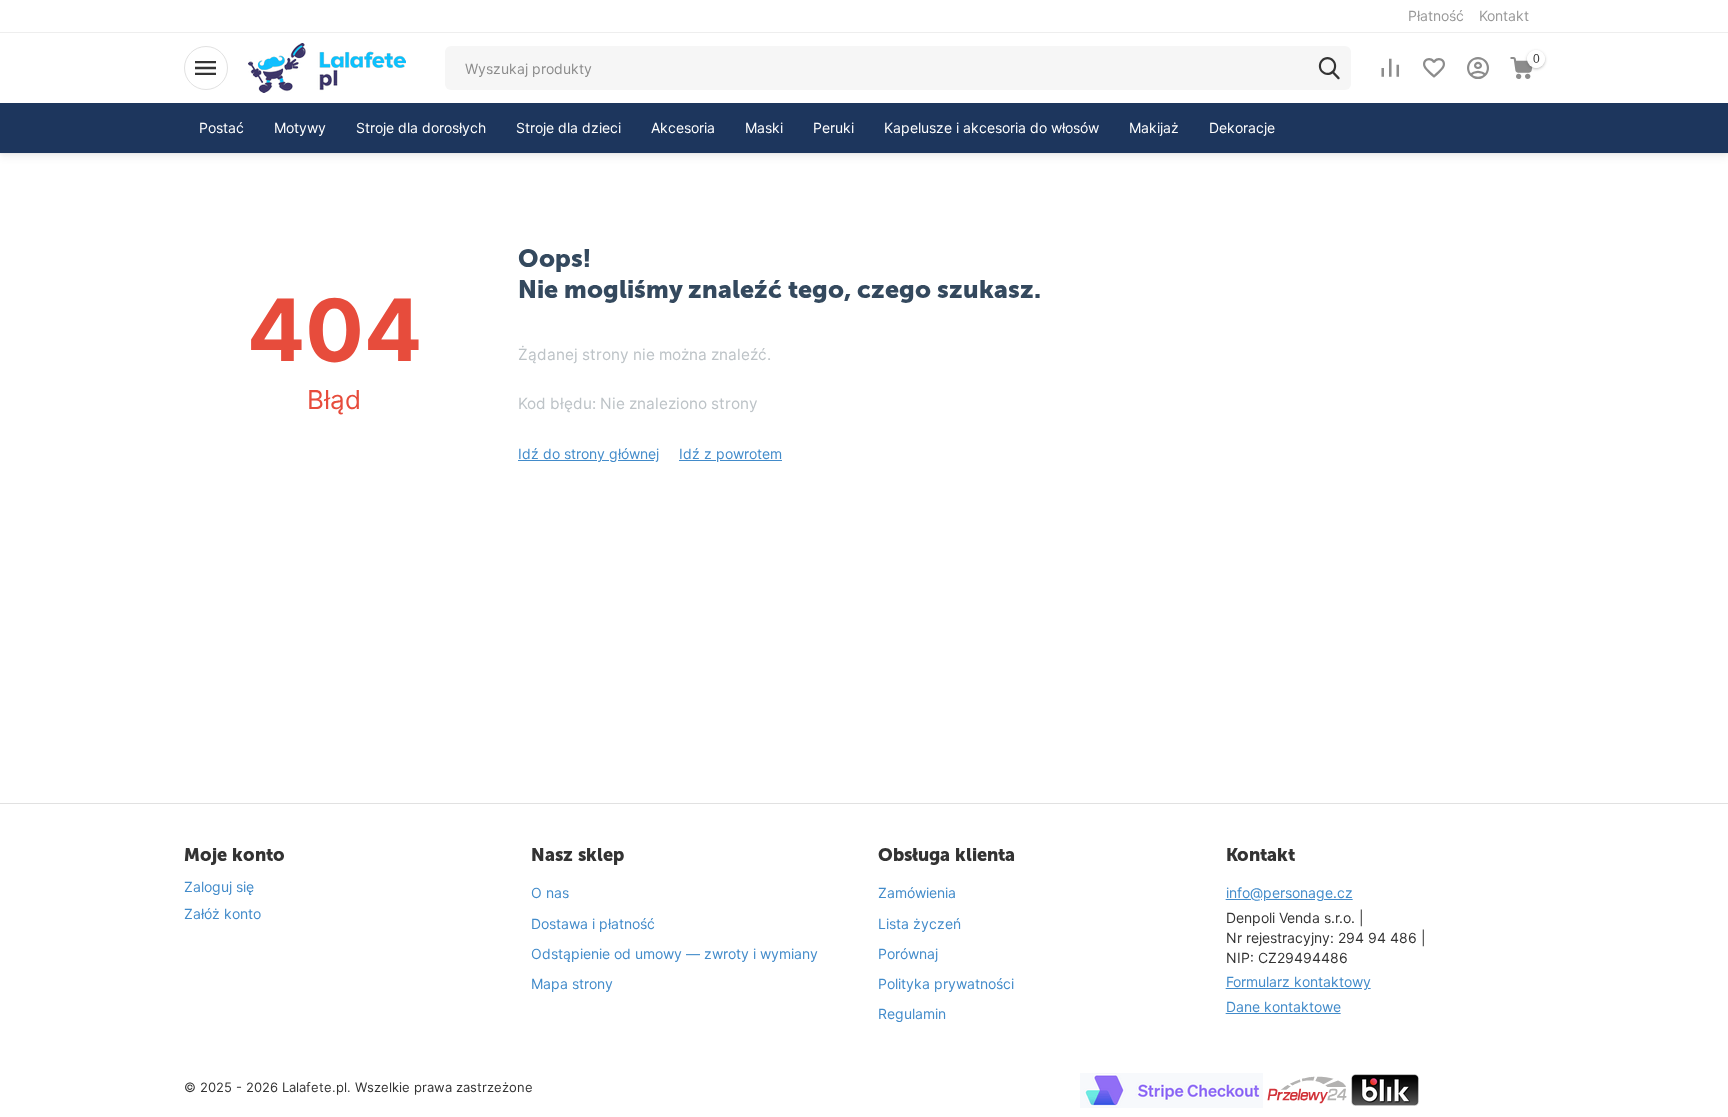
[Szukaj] (1329, 68)
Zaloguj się (219, 886)
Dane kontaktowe (1283, 1006)
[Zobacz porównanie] (1390, 68)
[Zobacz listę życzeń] (1434, 68)
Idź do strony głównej (588, 453)
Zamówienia (917, 892)
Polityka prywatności (946, 983)
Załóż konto (222, 913)
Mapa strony (572, 983)
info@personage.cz (1289, 892)
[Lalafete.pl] (327, 66)
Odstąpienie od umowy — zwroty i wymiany (674, 953)
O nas (550, 892)
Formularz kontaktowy (1298, 981)
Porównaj (908, 953)
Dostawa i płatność (593, 923)
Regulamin (912, 1013)
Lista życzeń (919, 923)
